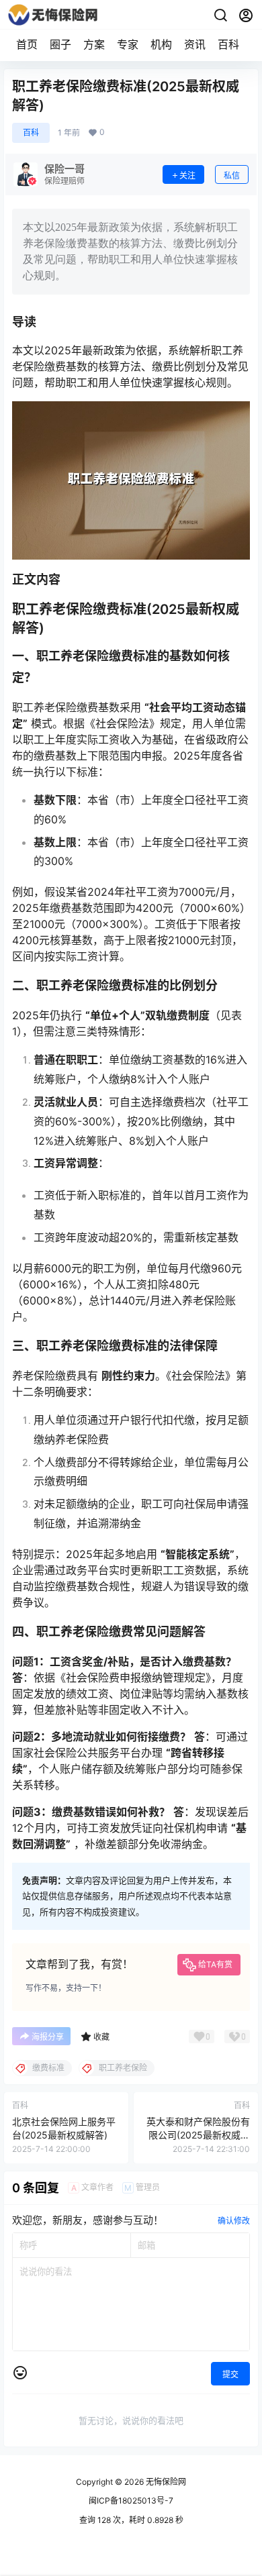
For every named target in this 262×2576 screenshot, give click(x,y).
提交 (230, 2374)
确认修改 (234, 2221)
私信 (232, 175)
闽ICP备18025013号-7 (131, 2501)
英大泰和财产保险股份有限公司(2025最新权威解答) (198, 2134)
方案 (94, 44)
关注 (187, 175)
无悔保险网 (165, 2482)
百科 (228, 44)
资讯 (195, 44)
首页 (27, 44)
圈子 (60, 44)
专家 (128, 44)
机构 (161, 44)
